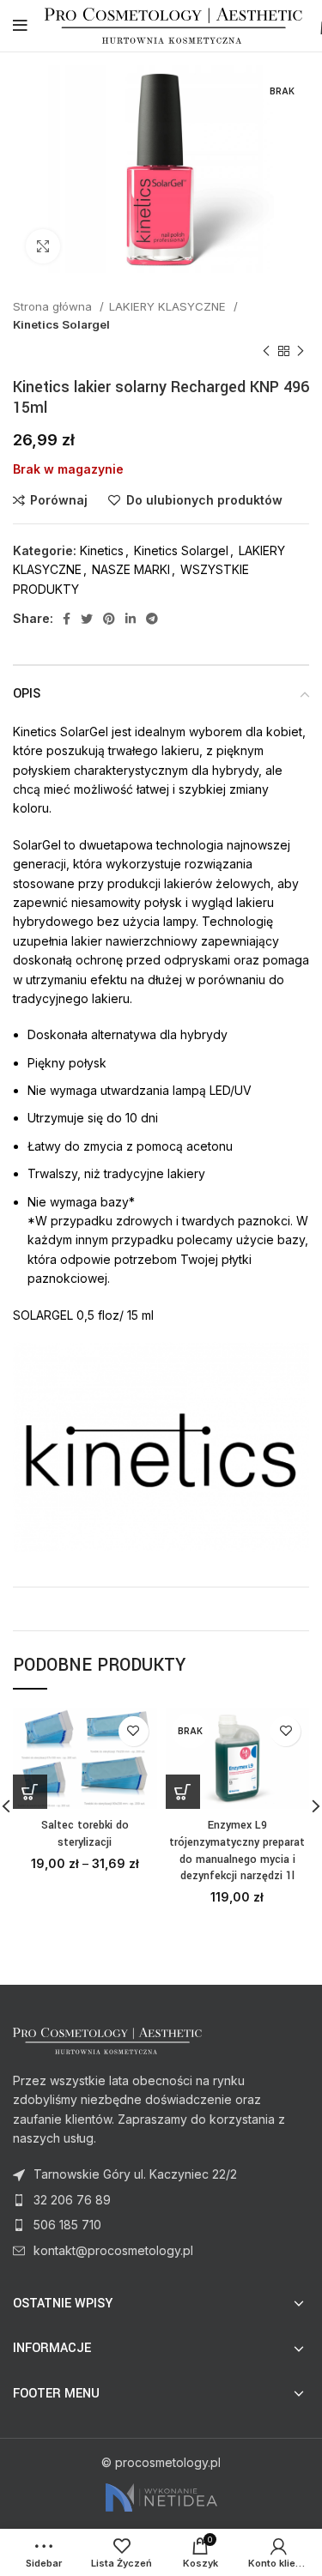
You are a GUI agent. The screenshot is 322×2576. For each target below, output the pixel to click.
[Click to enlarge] (43, 246)
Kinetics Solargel (61, 324)
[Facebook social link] (67, 619)
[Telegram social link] (152, 619)
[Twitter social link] (87, 619)
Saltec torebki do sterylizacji (85, 1834)
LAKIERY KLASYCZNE (169, 306)
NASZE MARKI (131, 569)
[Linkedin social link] (131, 619)
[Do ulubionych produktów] (134, 1731)
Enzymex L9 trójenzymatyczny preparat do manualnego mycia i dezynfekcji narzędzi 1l (237, 1850)
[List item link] (161, 2200)
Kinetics (102, 550)
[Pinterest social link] (109, 619)
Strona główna (54, 306)
